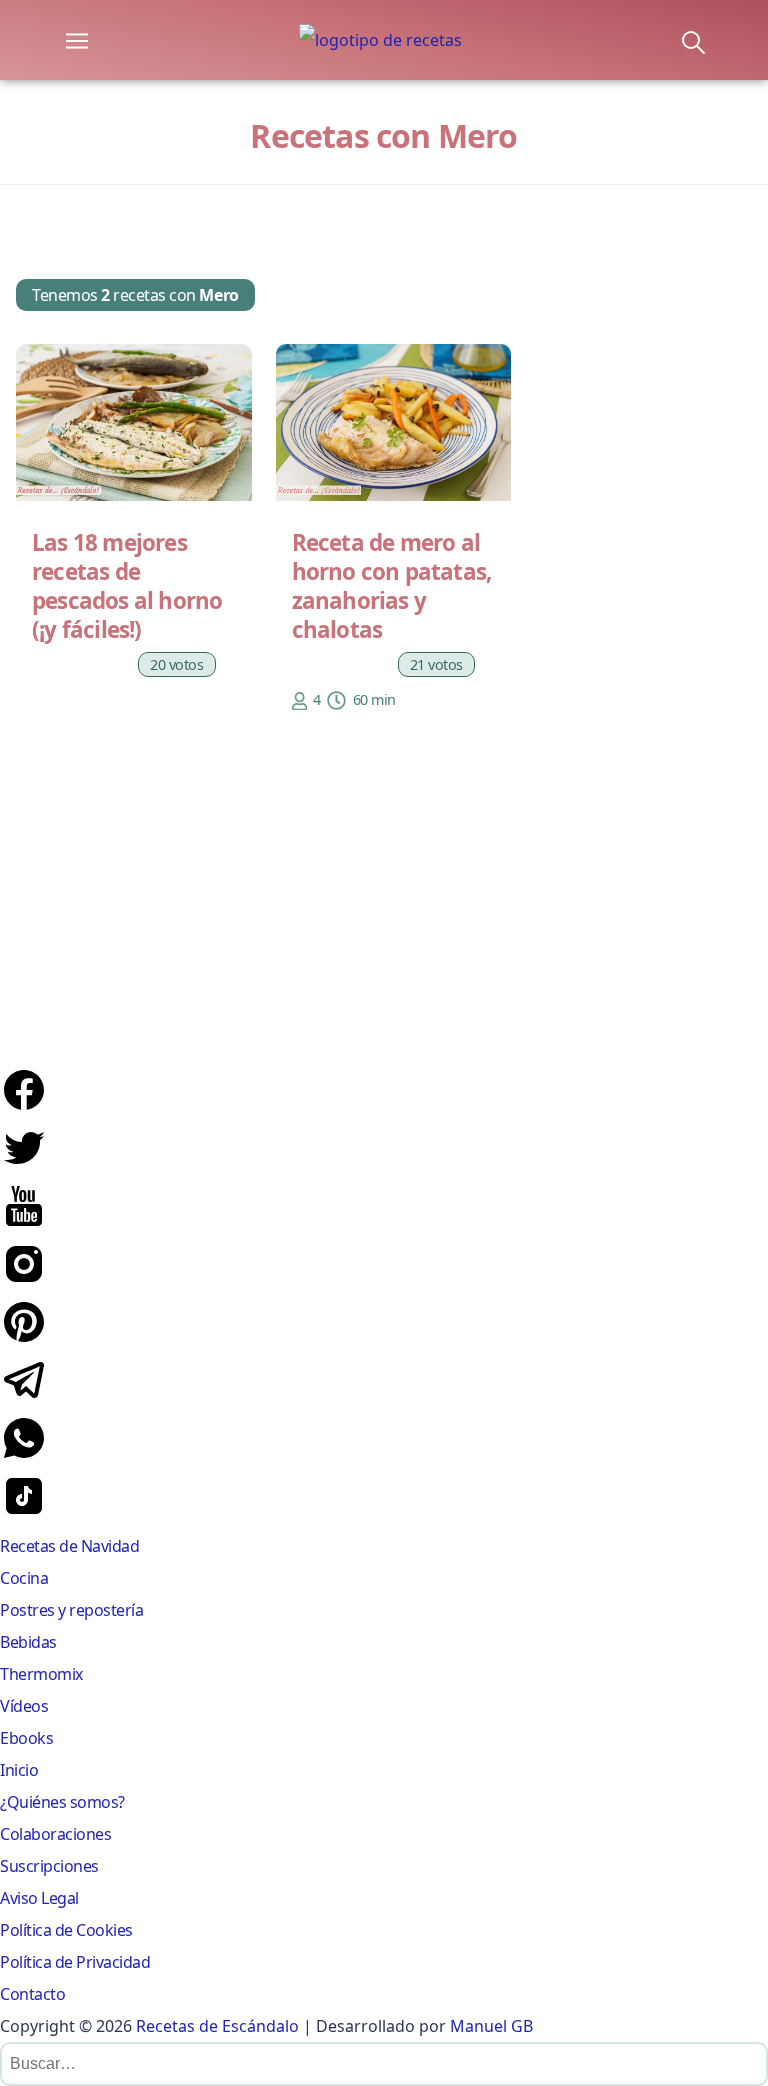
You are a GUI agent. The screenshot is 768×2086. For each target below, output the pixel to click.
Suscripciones (49, 1866)
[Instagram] (24, 1282)
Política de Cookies (66, 1930)
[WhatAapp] (24, 1456)
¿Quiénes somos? (62, 1802)
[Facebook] (24, 1108)
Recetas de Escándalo (217, 2026)
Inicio (19, 1770)
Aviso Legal (39, 1898)
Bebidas (28, 1642)
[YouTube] (24, 1224)
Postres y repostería (71, 1610)
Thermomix (41, 1674)
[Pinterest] (24, 1340)
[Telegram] (24, 1398)
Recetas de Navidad (69, 1546)
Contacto (32, 1994)
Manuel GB (491, 2026)
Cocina (24, 1578)
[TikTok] (24, 1514)
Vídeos (24, 1706)
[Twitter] (24, 1166)
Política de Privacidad (75, 1962)
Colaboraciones (55, 1834)
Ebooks (26, 1738)
